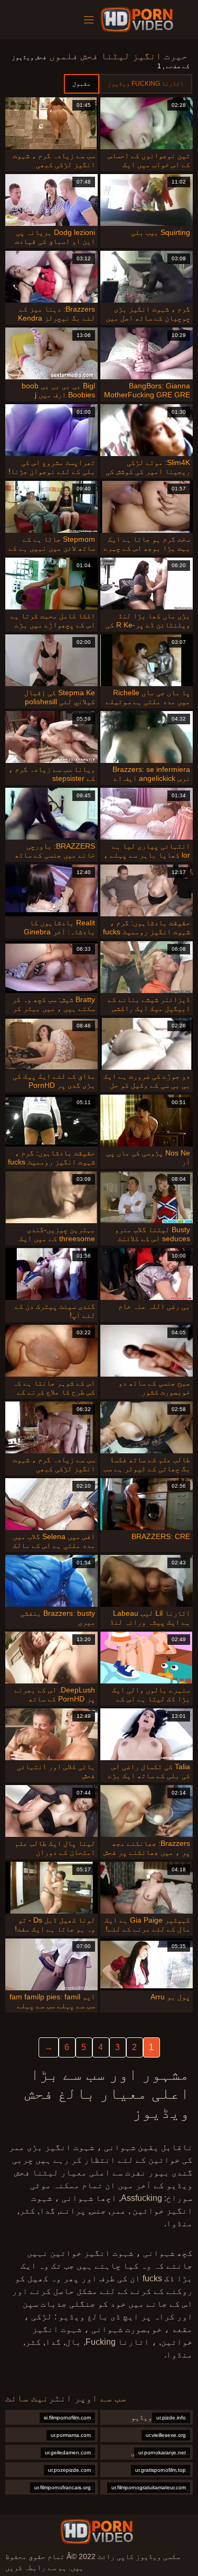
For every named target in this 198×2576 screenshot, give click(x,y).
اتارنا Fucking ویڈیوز (146, 84)
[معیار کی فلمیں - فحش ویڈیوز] (139, 20)
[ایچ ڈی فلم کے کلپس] (97, 2532)
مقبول (82, 84)
